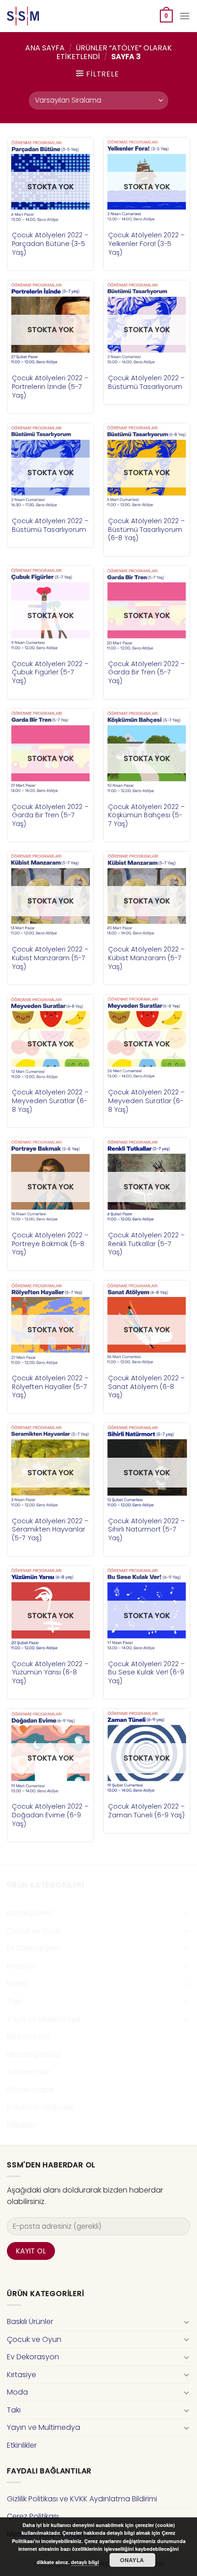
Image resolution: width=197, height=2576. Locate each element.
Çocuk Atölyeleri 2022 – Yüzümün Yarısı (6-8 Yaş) (50, 1673)
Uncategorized (33, 2054)
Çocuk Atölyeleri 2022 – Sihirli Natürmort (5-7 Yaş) (146, 1530)
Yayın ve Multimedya (44, 2019)
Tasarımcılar (28, 2072)
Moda (17, 1983)
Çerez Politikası (33, 2516)
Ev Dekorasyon (33, 1948)
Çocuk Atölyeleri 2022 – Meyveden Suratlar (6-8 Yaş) (50, 1101)
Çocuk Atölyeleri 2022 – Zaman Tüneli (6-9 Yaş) (146, 1811)
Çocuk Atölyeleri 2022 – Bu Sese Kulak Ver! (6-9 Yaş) (146, 1673)
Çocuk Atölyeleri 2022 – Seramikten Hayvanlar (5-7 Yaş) (50, 1530)
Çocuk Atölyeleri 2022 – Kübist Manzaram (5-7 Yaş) (50, 958)
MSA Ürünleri (28, 2037)
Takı (14, 2001)
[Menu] (185, 16)
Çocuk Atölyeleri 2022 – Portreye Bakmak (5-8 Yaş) (50, 1244)
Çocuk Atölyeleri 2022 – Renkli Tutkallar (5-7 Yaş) (146, 1244)
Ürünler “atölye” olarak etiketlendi (114, 52)
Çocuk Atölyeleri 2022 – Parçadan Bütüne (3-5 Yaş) (50, 244)
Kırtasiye (22, 1966)
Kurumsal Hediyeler (40, 2107)
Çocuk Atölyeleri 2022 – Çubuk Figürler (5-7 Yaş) (50, 673)
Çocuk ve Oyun (34, 1931)
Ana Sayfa (45, 48)
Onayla (132, 2560)
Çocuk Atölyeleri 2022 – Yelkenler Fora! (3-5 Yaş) (146, 244)
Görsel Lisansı (30, 2090)
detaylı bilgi (85, 2562)
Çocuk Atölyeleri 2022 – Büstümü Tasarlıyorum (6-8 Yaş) (146, 530)
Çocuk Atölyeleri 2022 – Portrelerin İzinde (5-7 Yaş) (50, 387)
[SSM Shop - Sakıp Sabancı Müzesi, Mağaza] (45, 16)
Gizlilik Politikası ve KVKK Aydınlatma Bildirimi (82, 2499)
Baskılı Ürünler (30, 1913)
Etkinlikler (22, 2125)
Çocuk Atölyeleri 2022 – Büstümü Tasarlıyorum (146, 382)
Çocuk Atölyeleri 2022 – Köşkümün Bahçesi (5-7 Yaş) (146, 815)
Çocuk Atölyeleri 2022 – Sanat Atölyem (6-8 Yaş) (146, 1387)
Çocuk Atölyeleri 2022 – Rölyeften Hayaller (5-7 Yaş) (50, 1387)
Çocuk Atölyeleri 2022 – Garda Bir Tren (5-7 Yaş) (146, 673)
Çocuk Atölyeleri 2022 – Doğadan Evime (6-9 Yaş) (50, 1815)
